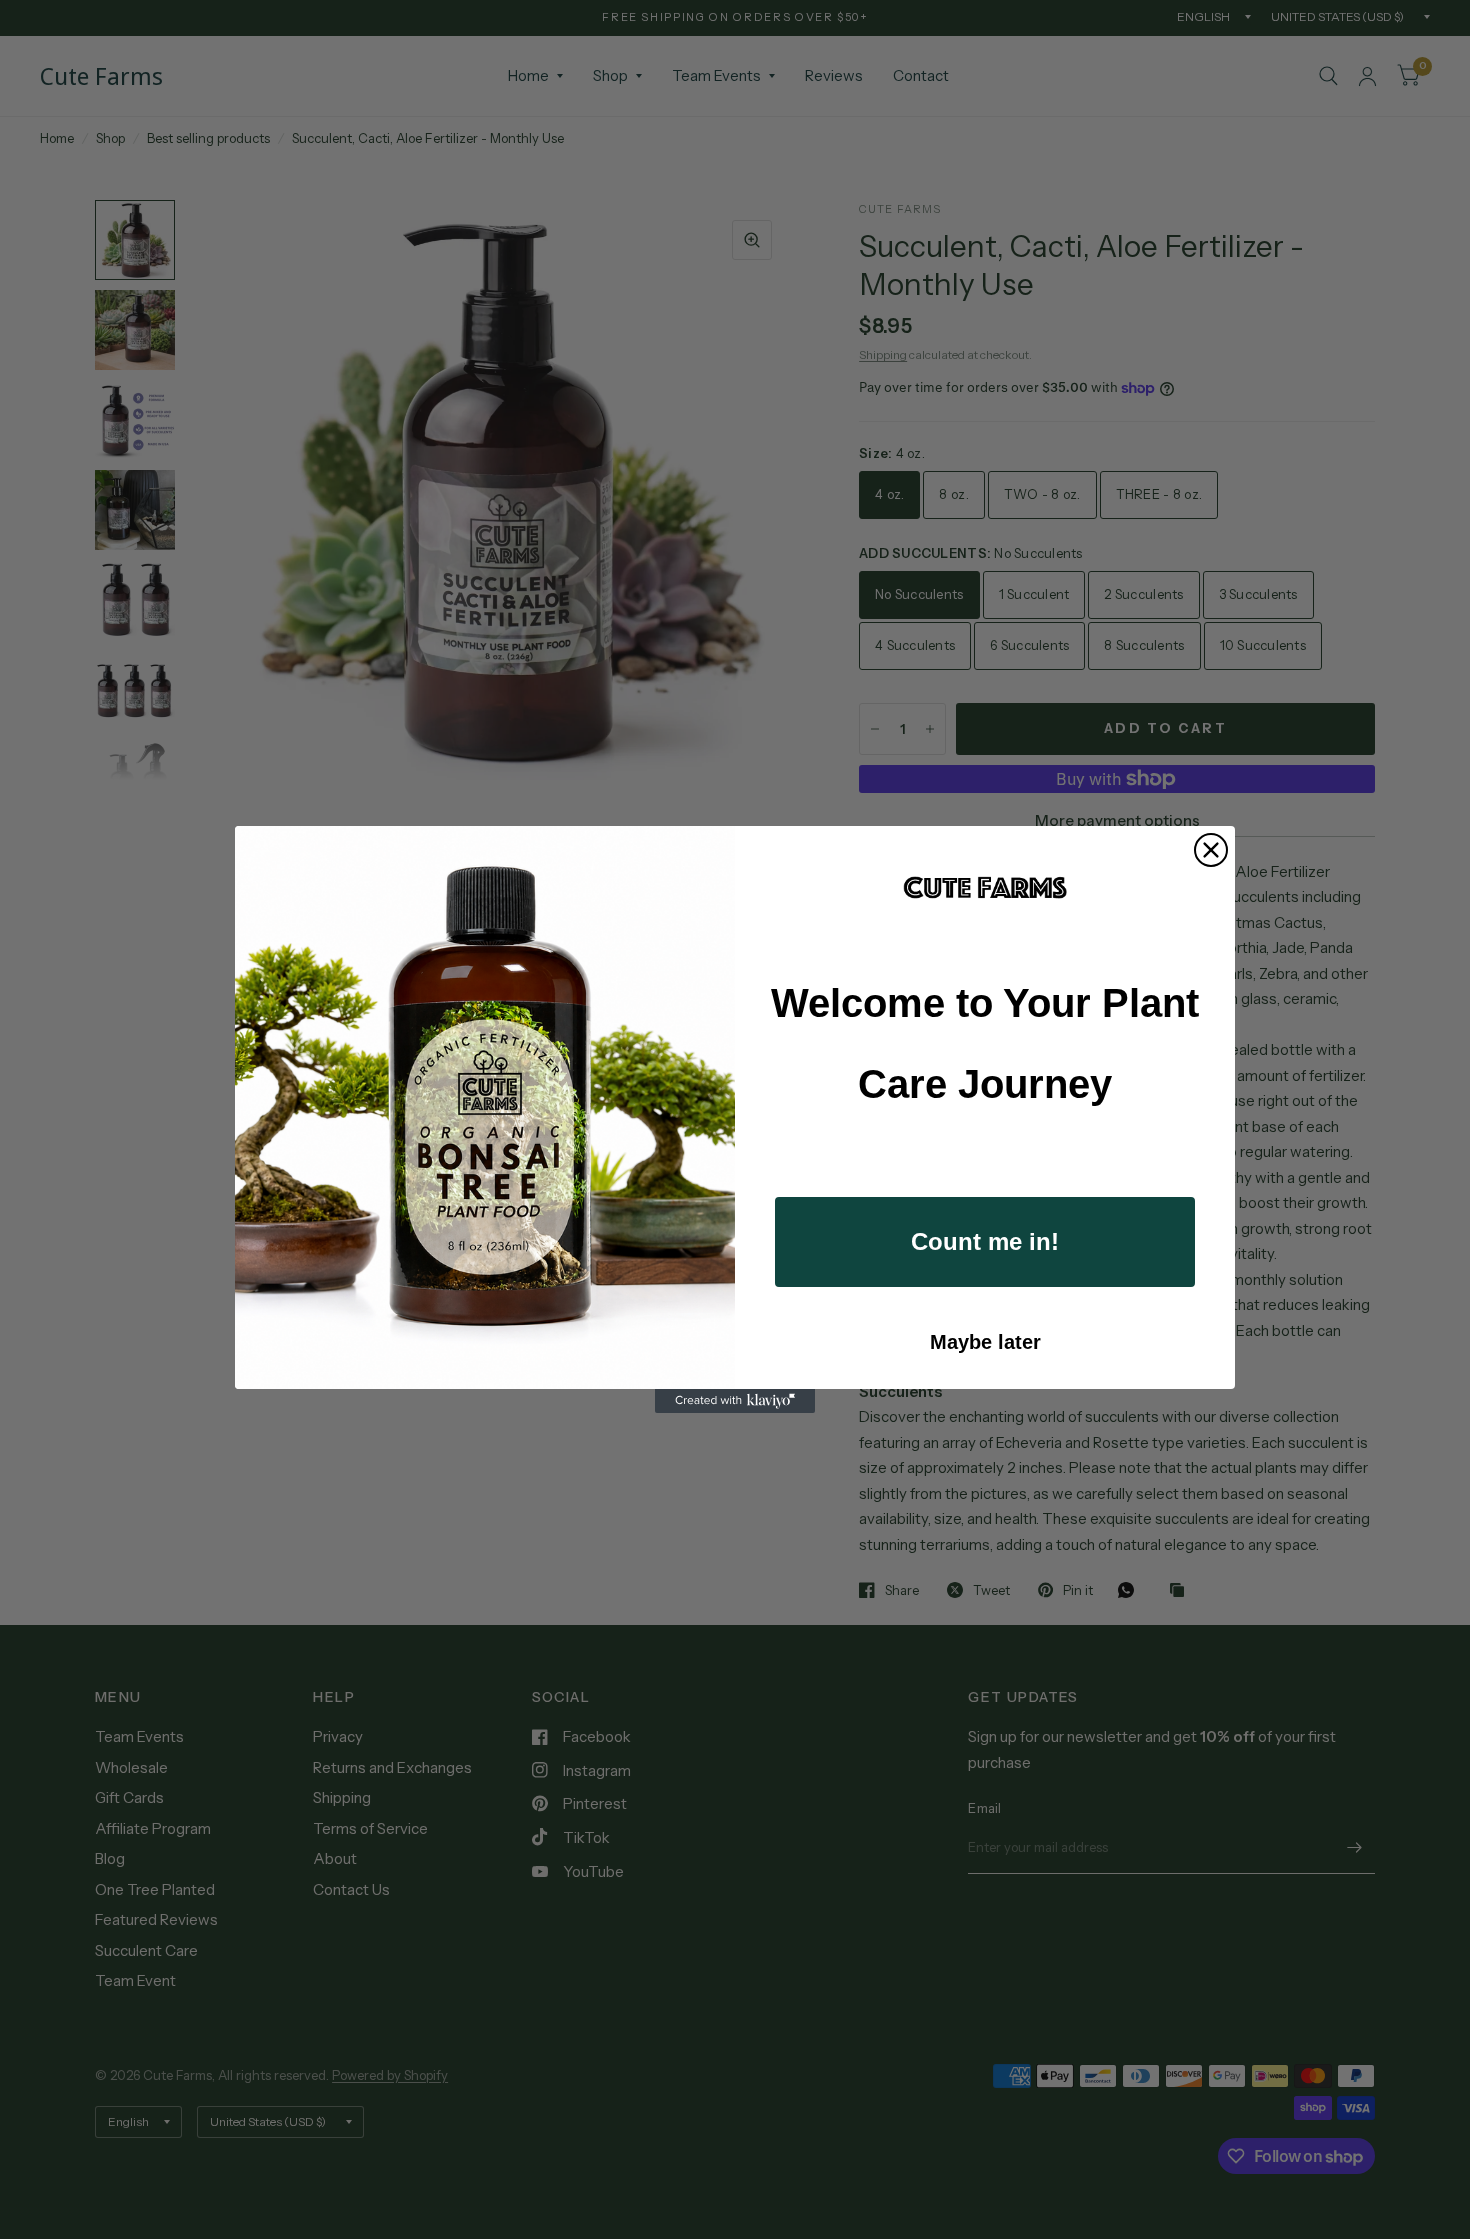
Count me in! (985, 1241)
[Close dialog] (1211, 850)
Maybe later (985, 1342)
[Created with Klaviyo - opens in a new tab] (735, 1401)
